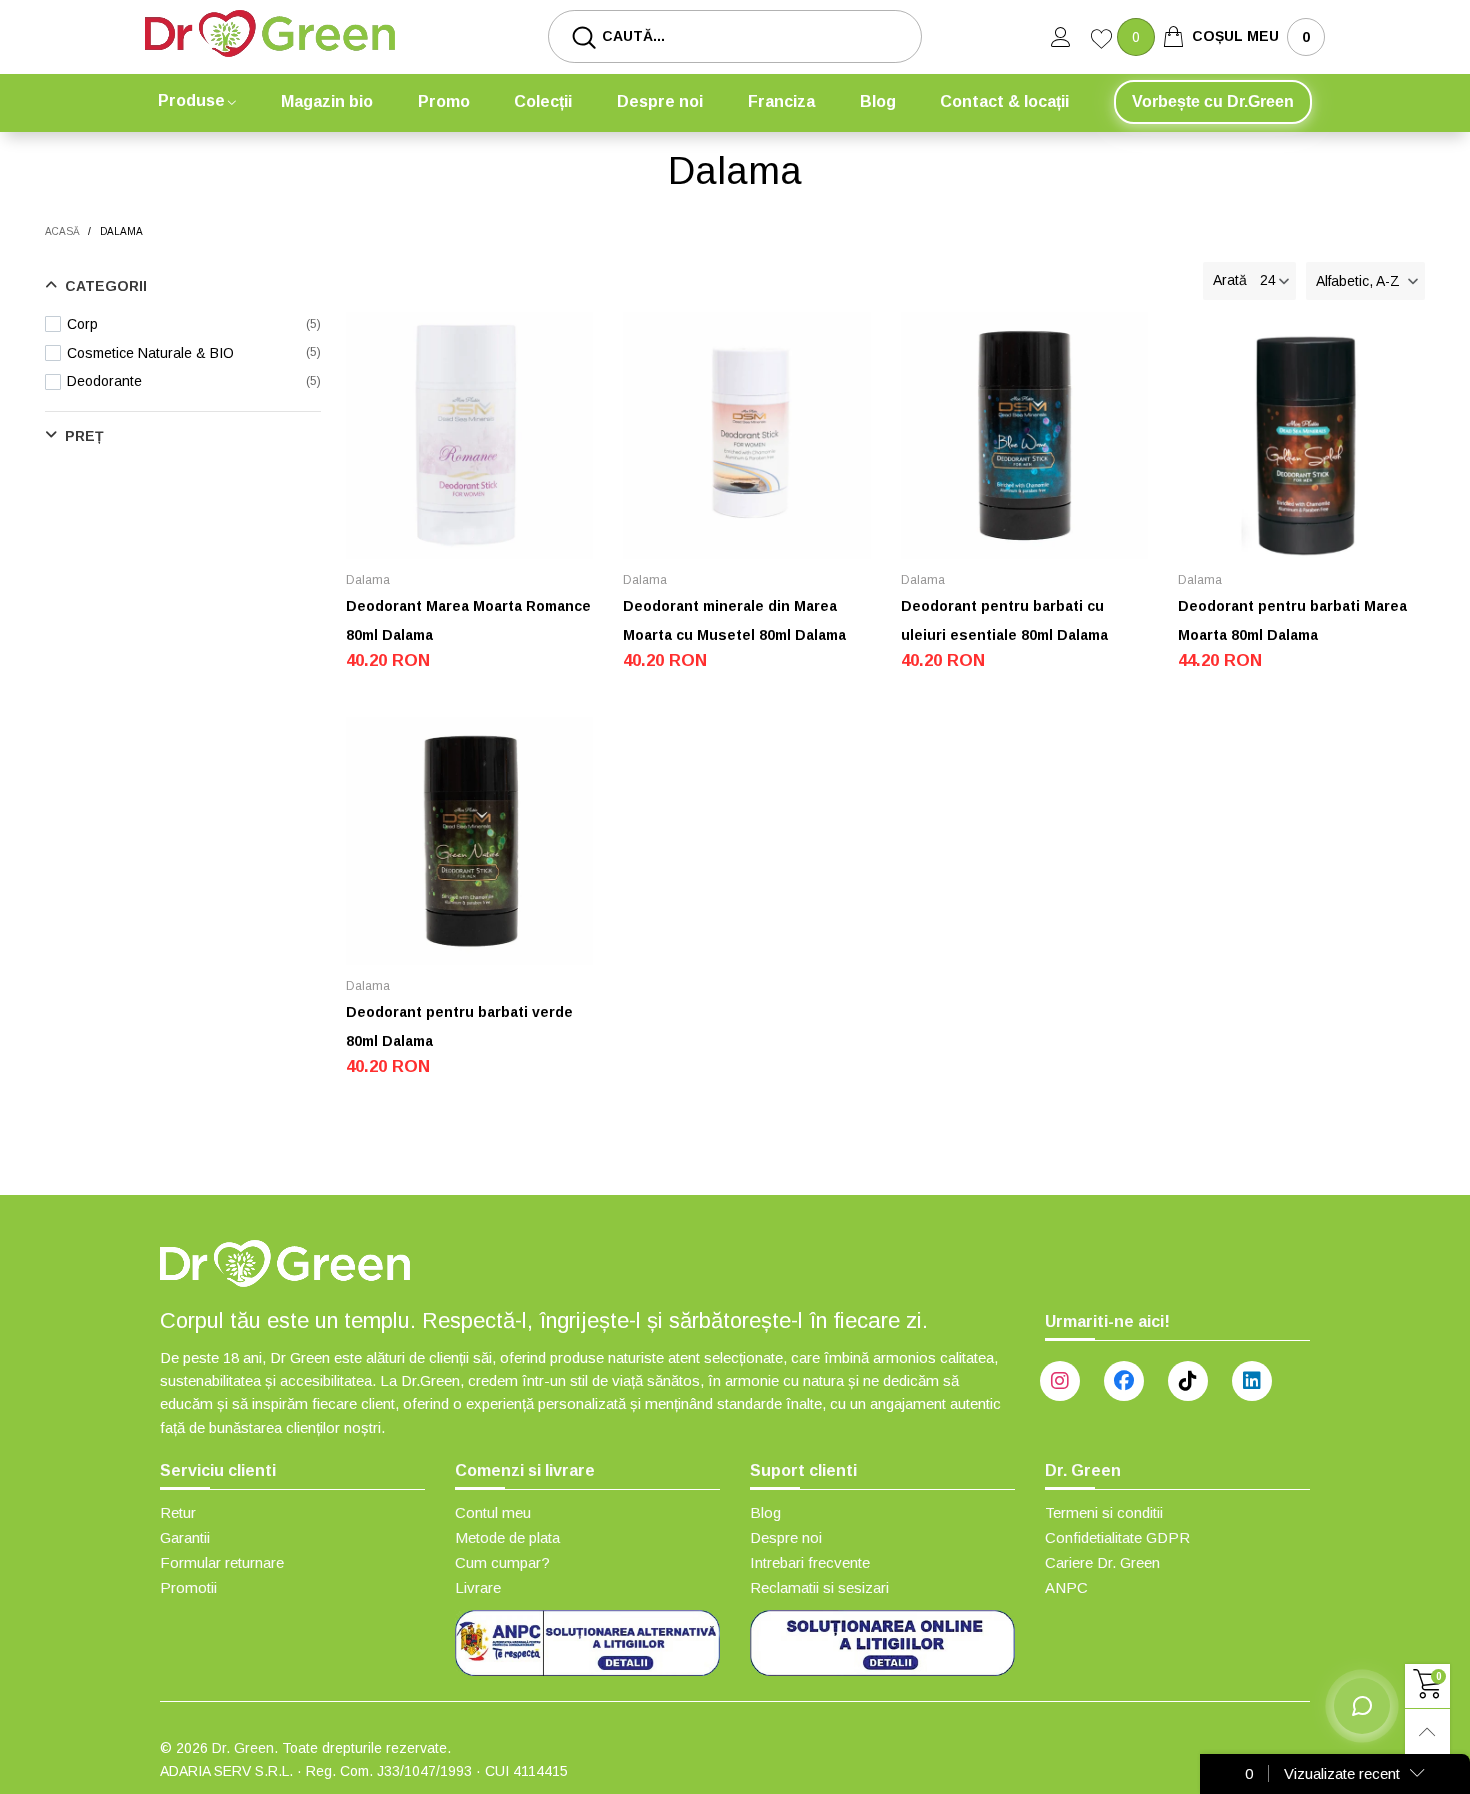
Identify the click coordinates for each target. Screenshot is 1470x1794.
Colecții (543, 101)
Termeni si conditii (1104, 1512)
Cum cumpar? (502, 1562)
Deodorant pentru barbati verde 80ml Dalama (459, 1026)
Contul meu (493, 1512)
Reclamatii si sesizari (819, 1587)
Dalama (368, 580)
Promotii (188, 1587)
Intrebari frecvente (810, 1562)
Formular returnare (222, 1562)
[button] (1365, 281)
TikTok (1188, 1381)
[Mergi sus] (1427, 1731)
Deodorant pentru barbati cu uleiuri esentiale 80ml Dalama (1004, 620)
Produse (191, 100)
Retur (178, 1512)
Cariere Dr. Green (1102, 1562)
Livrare (478, 1587)
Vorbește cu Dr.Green (1213, 101)
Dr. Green (243, 1748)
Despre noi (660, 101)
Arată (1230, 280)
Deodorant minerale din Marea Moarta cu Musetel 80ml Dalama (734, 620)
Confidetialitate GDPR (1117, 1537)
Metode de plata (507, 1537)
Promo (444, 101)
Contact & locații (1004, 101)
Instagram (1060, 1381)
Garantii (185, 1537)
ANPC (1066, 1587)
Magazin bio (327, 101)
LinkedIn (1252, 1381)
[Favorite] (1104, 41)
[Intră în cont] (1071, 37)
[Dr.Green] (270, 33)
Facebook (1124, 1381)
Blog (878, 101)
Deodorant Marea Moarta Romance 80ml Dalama (468, 620)
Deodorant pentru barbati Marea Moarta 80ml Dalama (1292, 620)
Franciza (781, 101)
